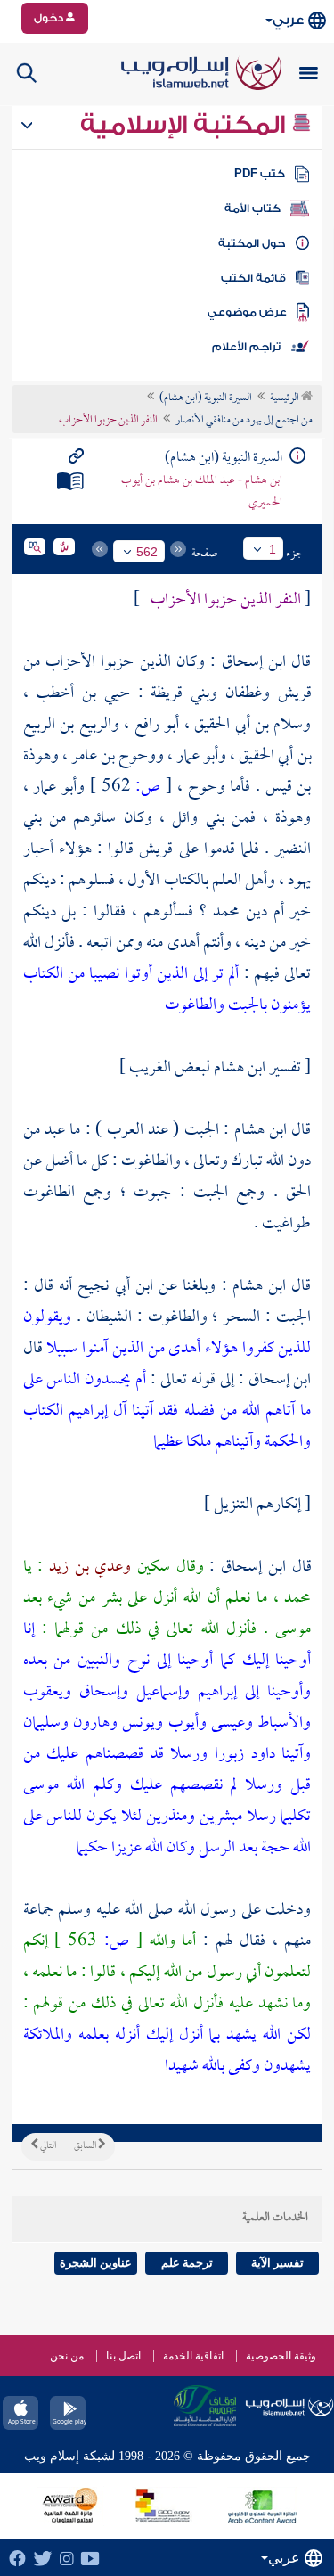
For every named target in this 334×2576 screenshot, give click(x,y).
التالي (47, 2146)
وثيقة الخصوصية (281, 2356)
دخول (50, 18)
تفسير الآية (277, 2263)
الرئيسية (285, 398)
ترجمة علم (187, 2263)
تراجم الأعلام (246, 347)
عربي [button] (288, 20)
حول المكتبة (252, 243)
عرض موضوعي (247, 312)
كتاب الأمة (253, 209)
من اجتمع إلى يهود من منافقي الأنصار (244, 421)
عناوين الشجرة (96, 2263)
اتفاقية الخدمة (193, 2356)
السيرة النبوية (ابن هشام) (206, 398)
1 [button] (273, 549)
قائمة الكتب (253, 278)
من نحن (67, 2356)
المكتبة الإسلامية (186, 125)
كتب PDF (260, 174)
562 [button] (147, 552)
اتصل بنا (123, 2356)
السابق (86, 2146)
